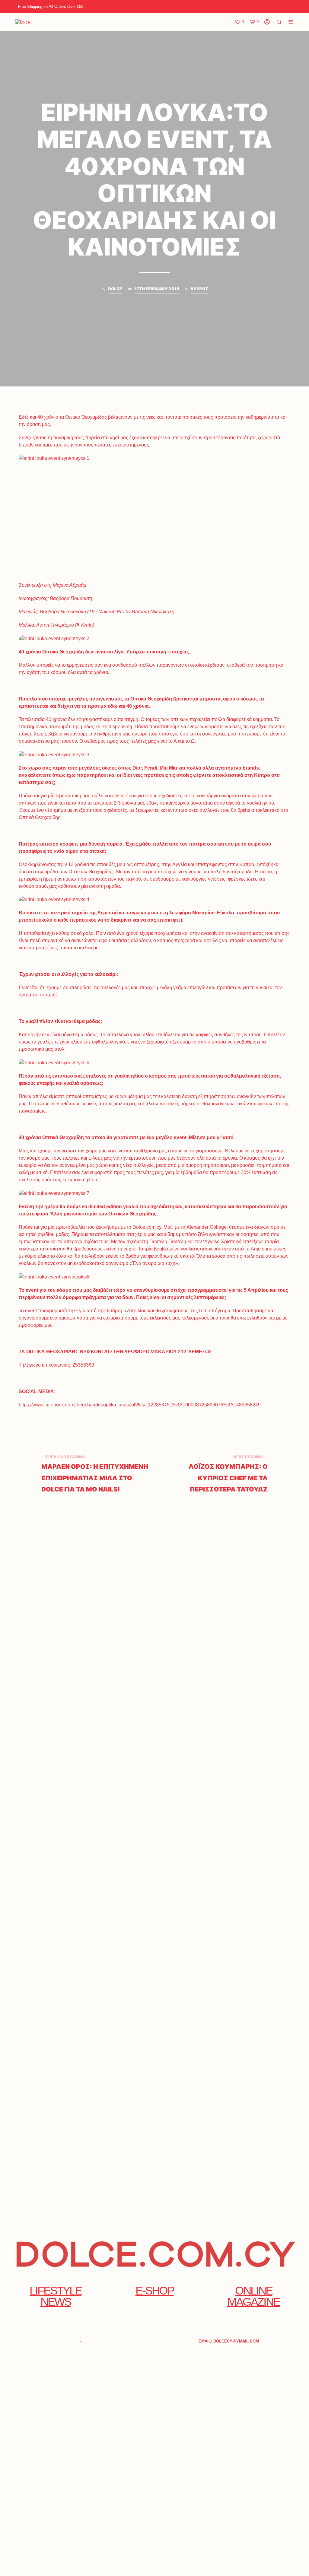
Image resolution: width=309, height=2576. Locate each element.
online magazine (253, 2296)
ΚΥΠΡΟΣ (199, 289)
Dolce (115, 289)
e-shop (155, 2290)
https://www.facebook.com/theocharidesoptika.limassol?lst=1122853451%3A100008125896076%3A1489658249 (140, 1405)
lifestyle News (56, 2296)
